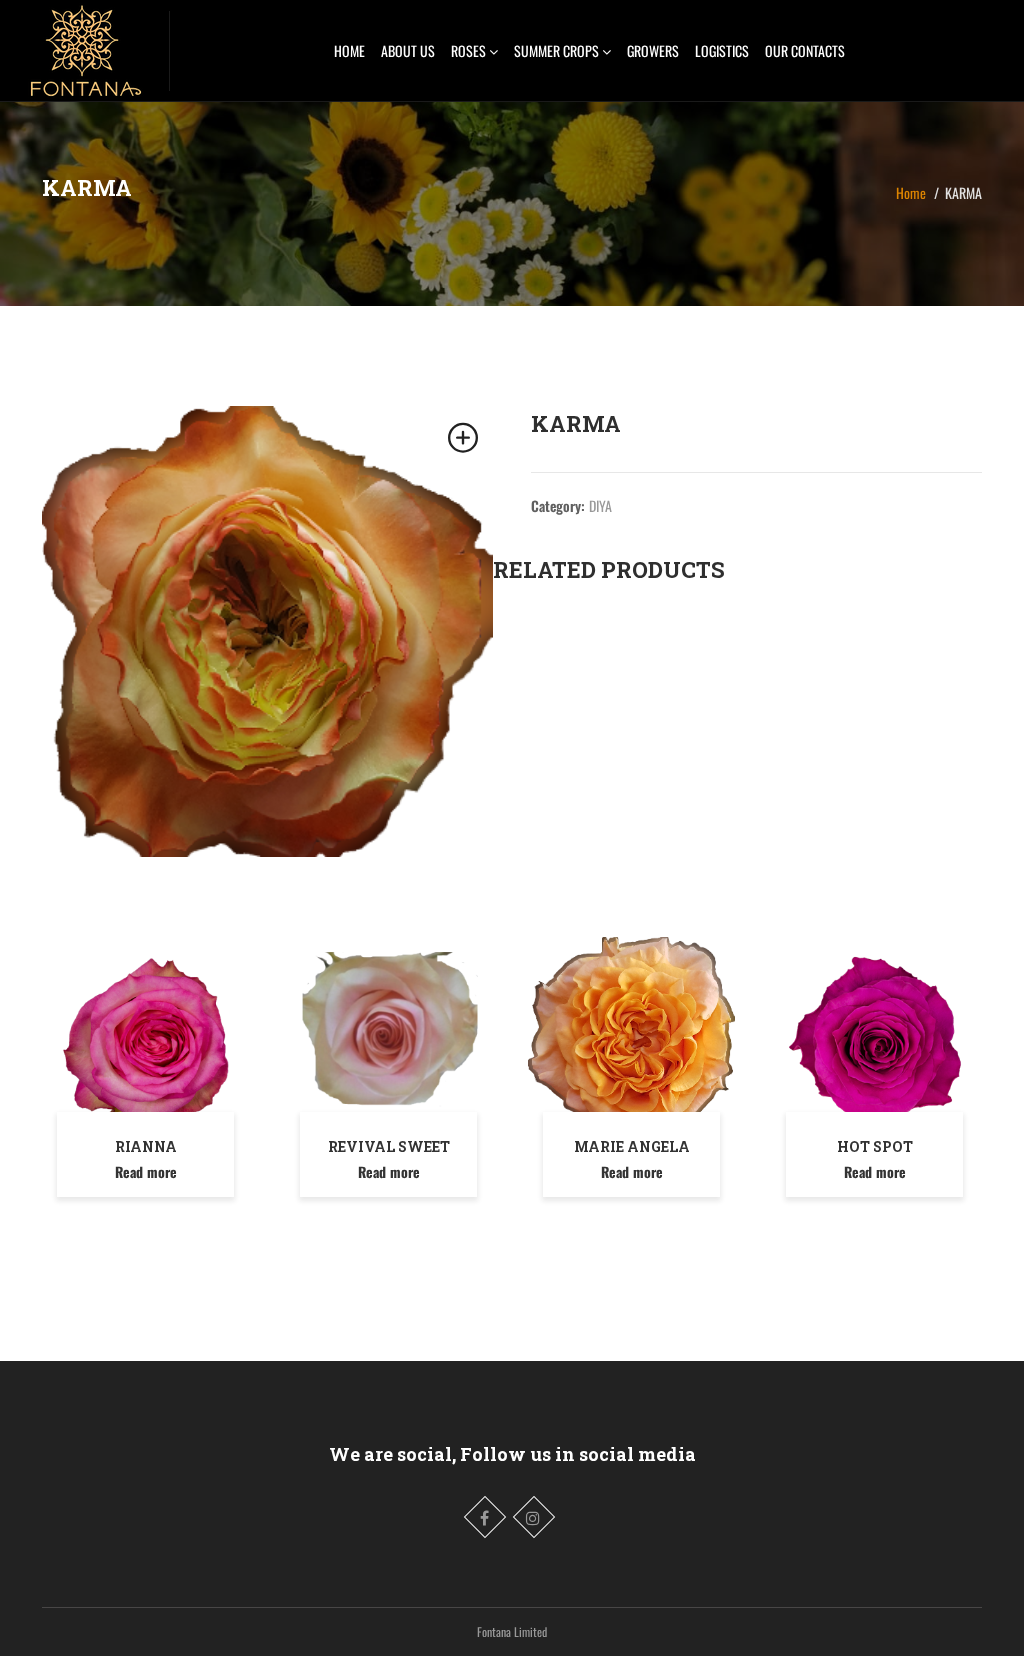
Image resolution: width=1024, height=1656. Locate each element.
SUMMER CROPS (558, 50)
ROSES (470, 50)
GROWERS (653, 50)
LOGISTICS (722, 50)
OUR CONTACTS (805, 50)
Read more (146, 1171)
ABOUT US (408, 50)
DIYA (600, 505)
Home (911, 192)
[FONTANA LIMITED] (85, 45)
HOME (349, 50)
